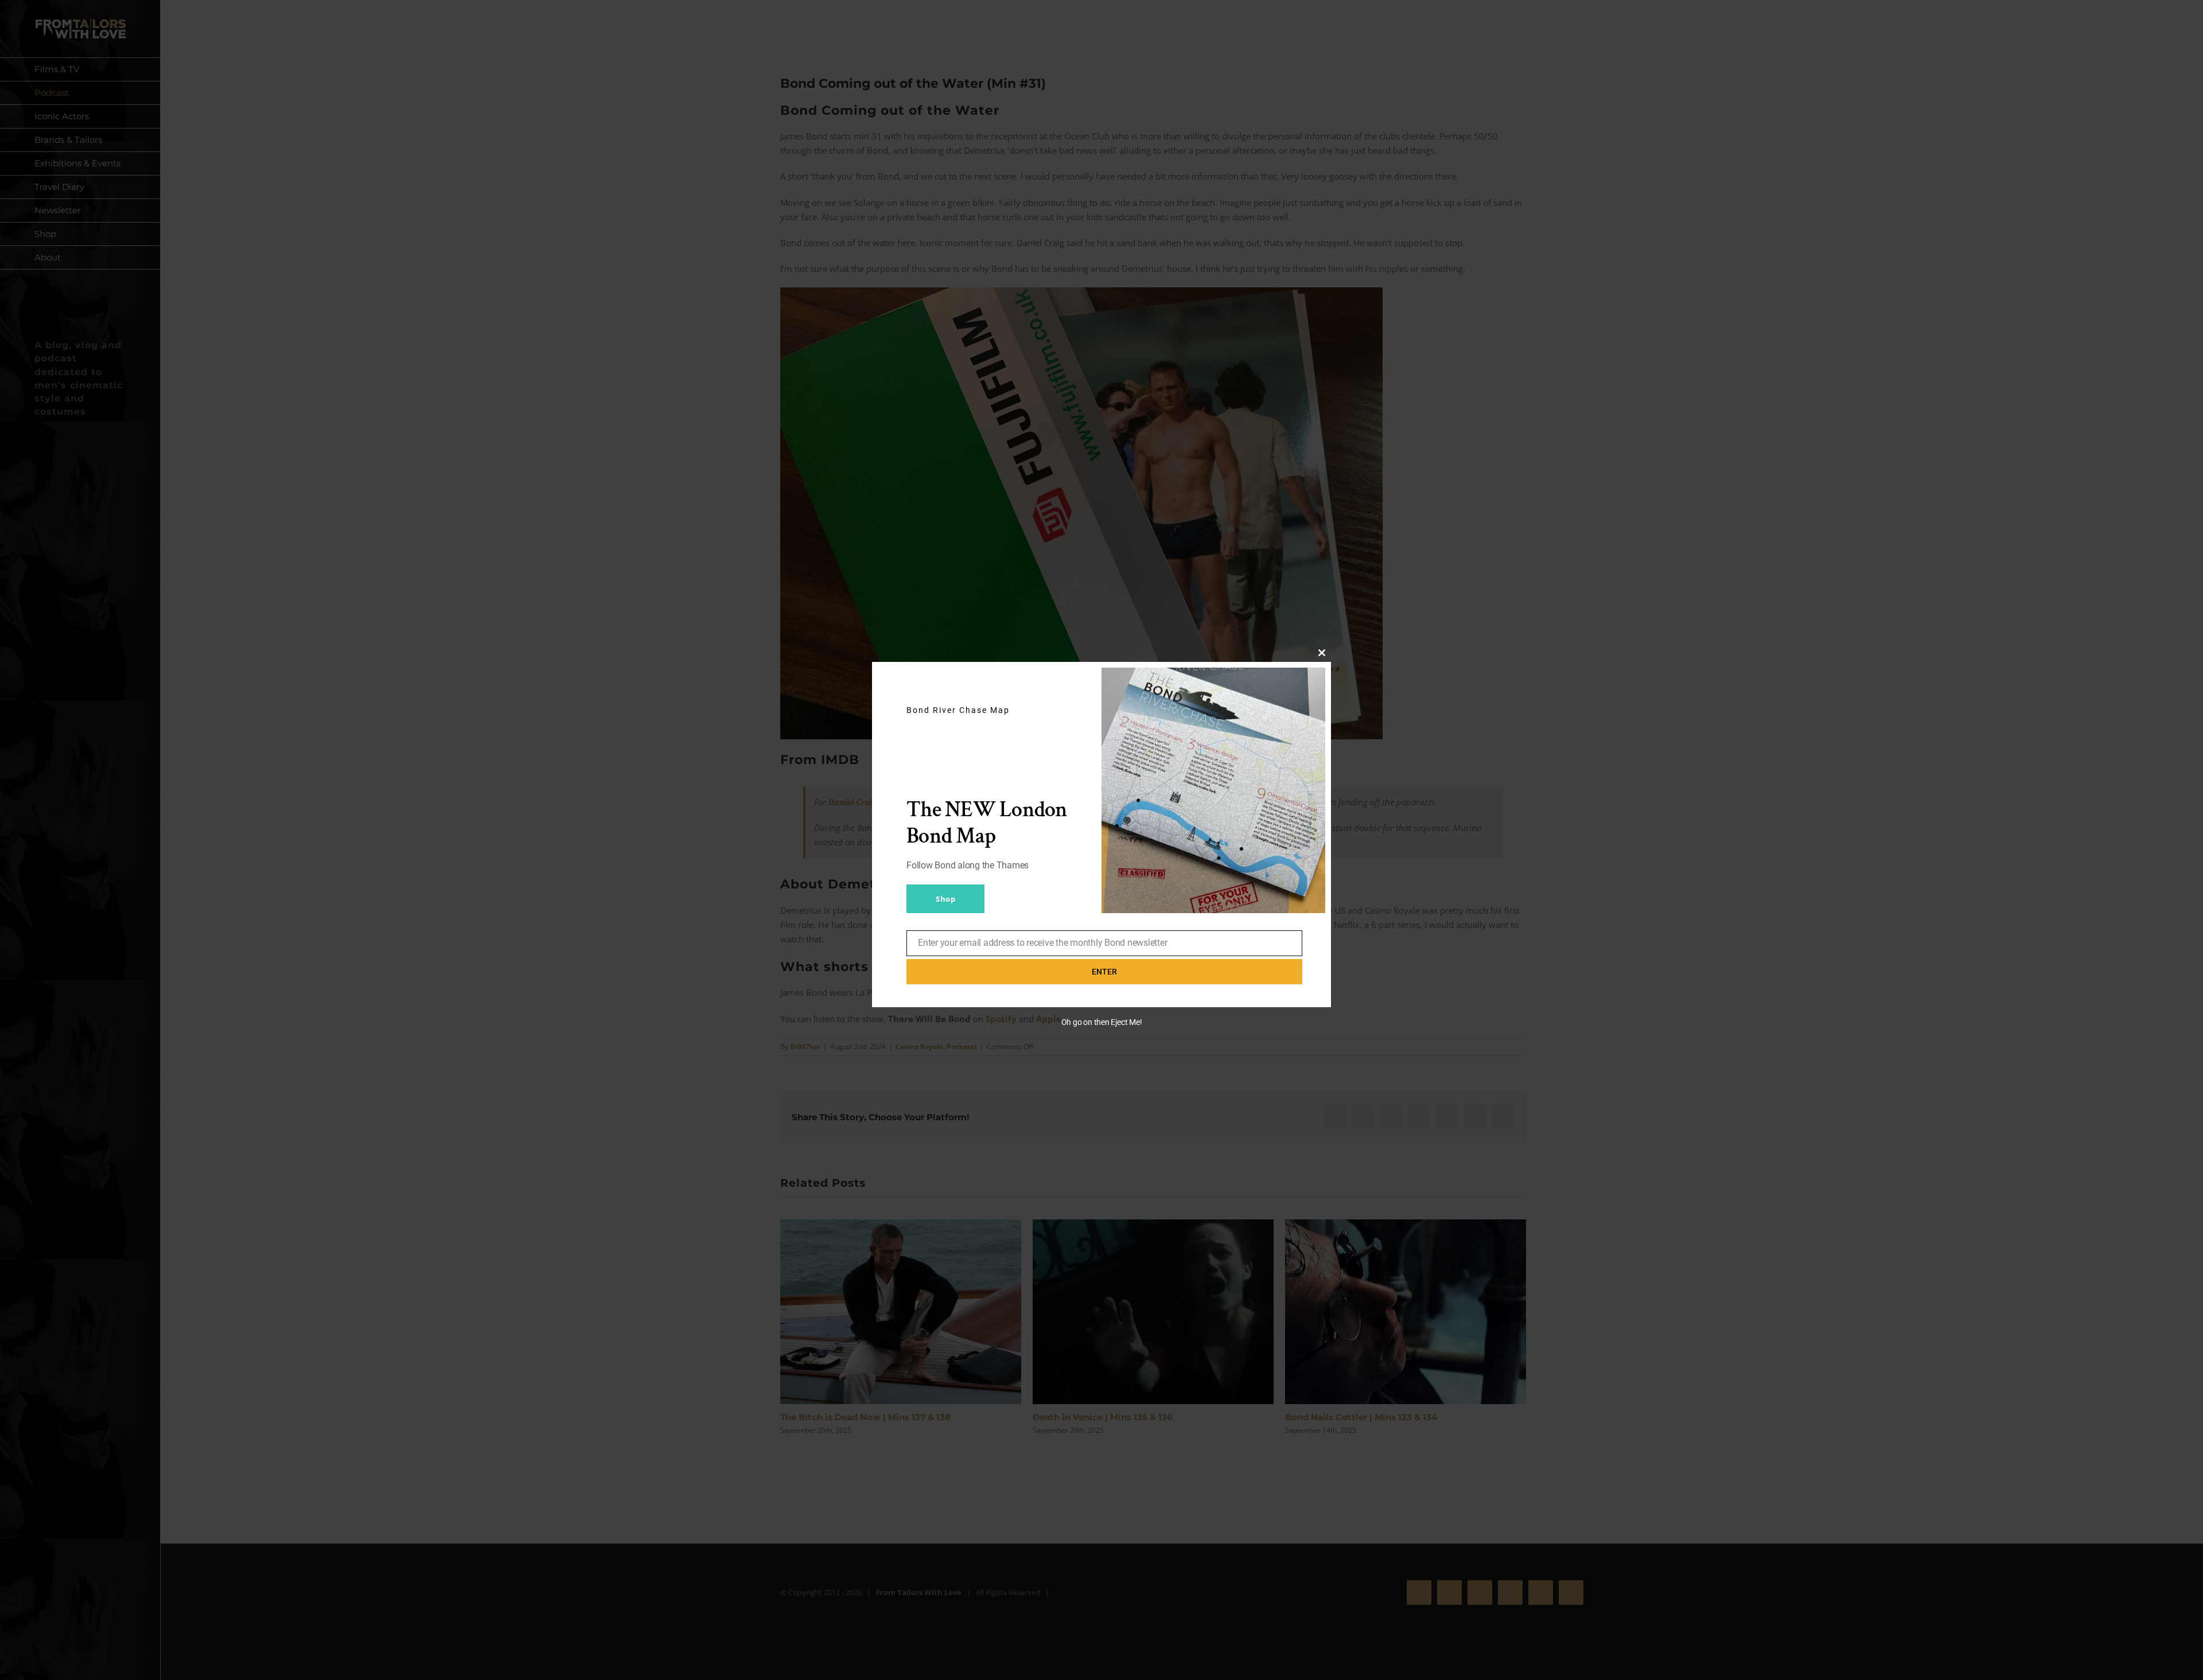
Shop (945, 899)
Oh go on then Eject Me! (1102, 1022)
